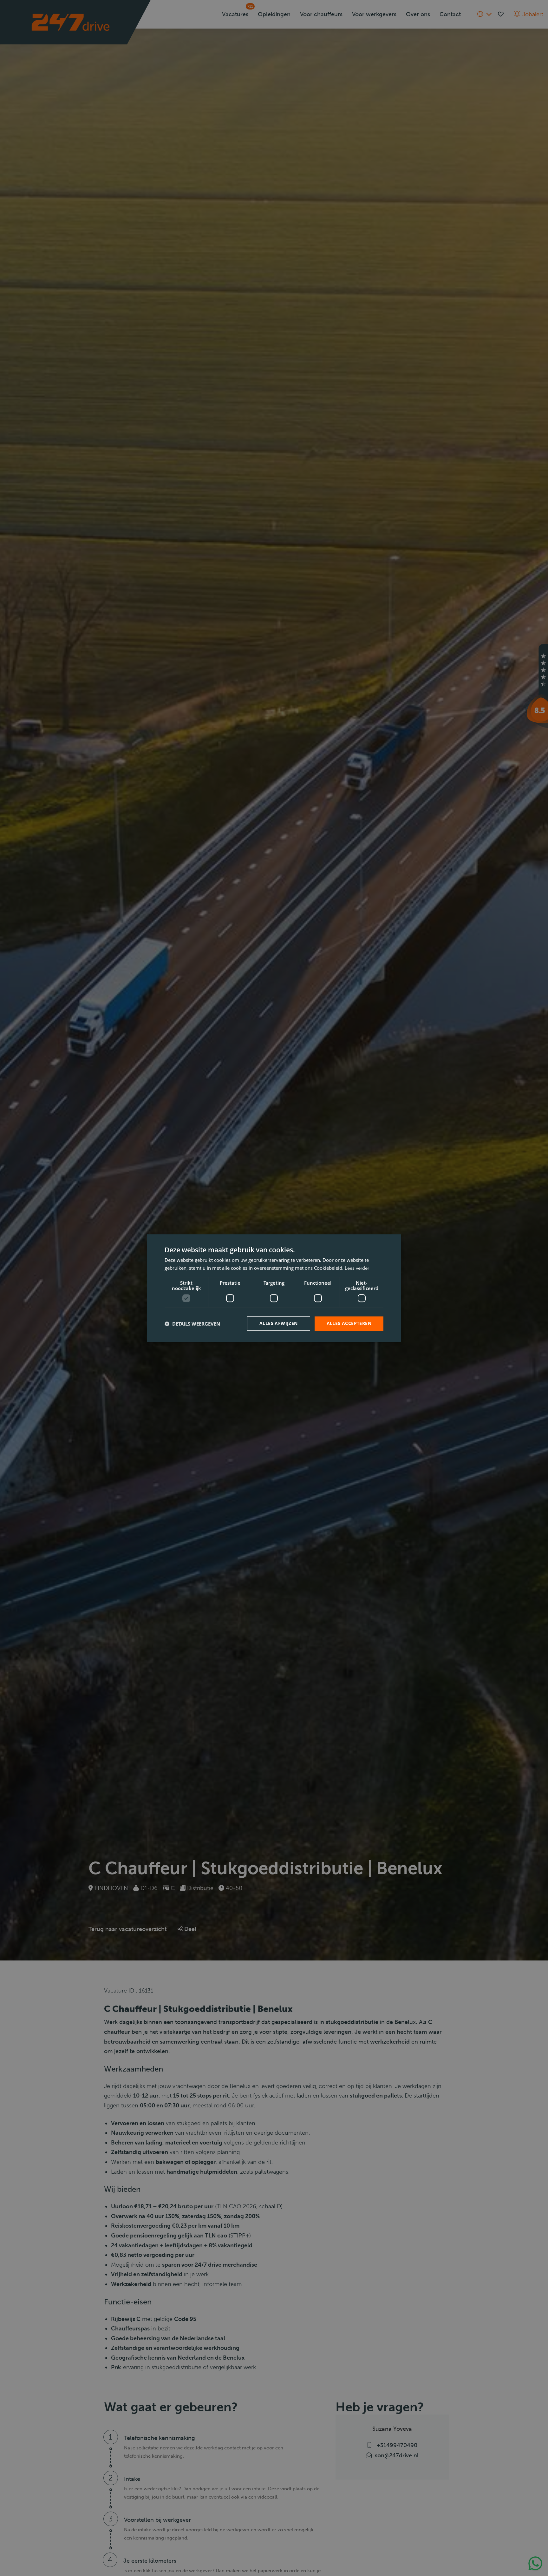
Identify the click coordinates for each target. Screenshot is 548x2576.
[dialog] (274, 1288)
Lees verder (357, 1268)
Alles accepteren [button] (349, 1324)
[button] (192, 1324)
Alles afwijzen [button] (279, 1324)
